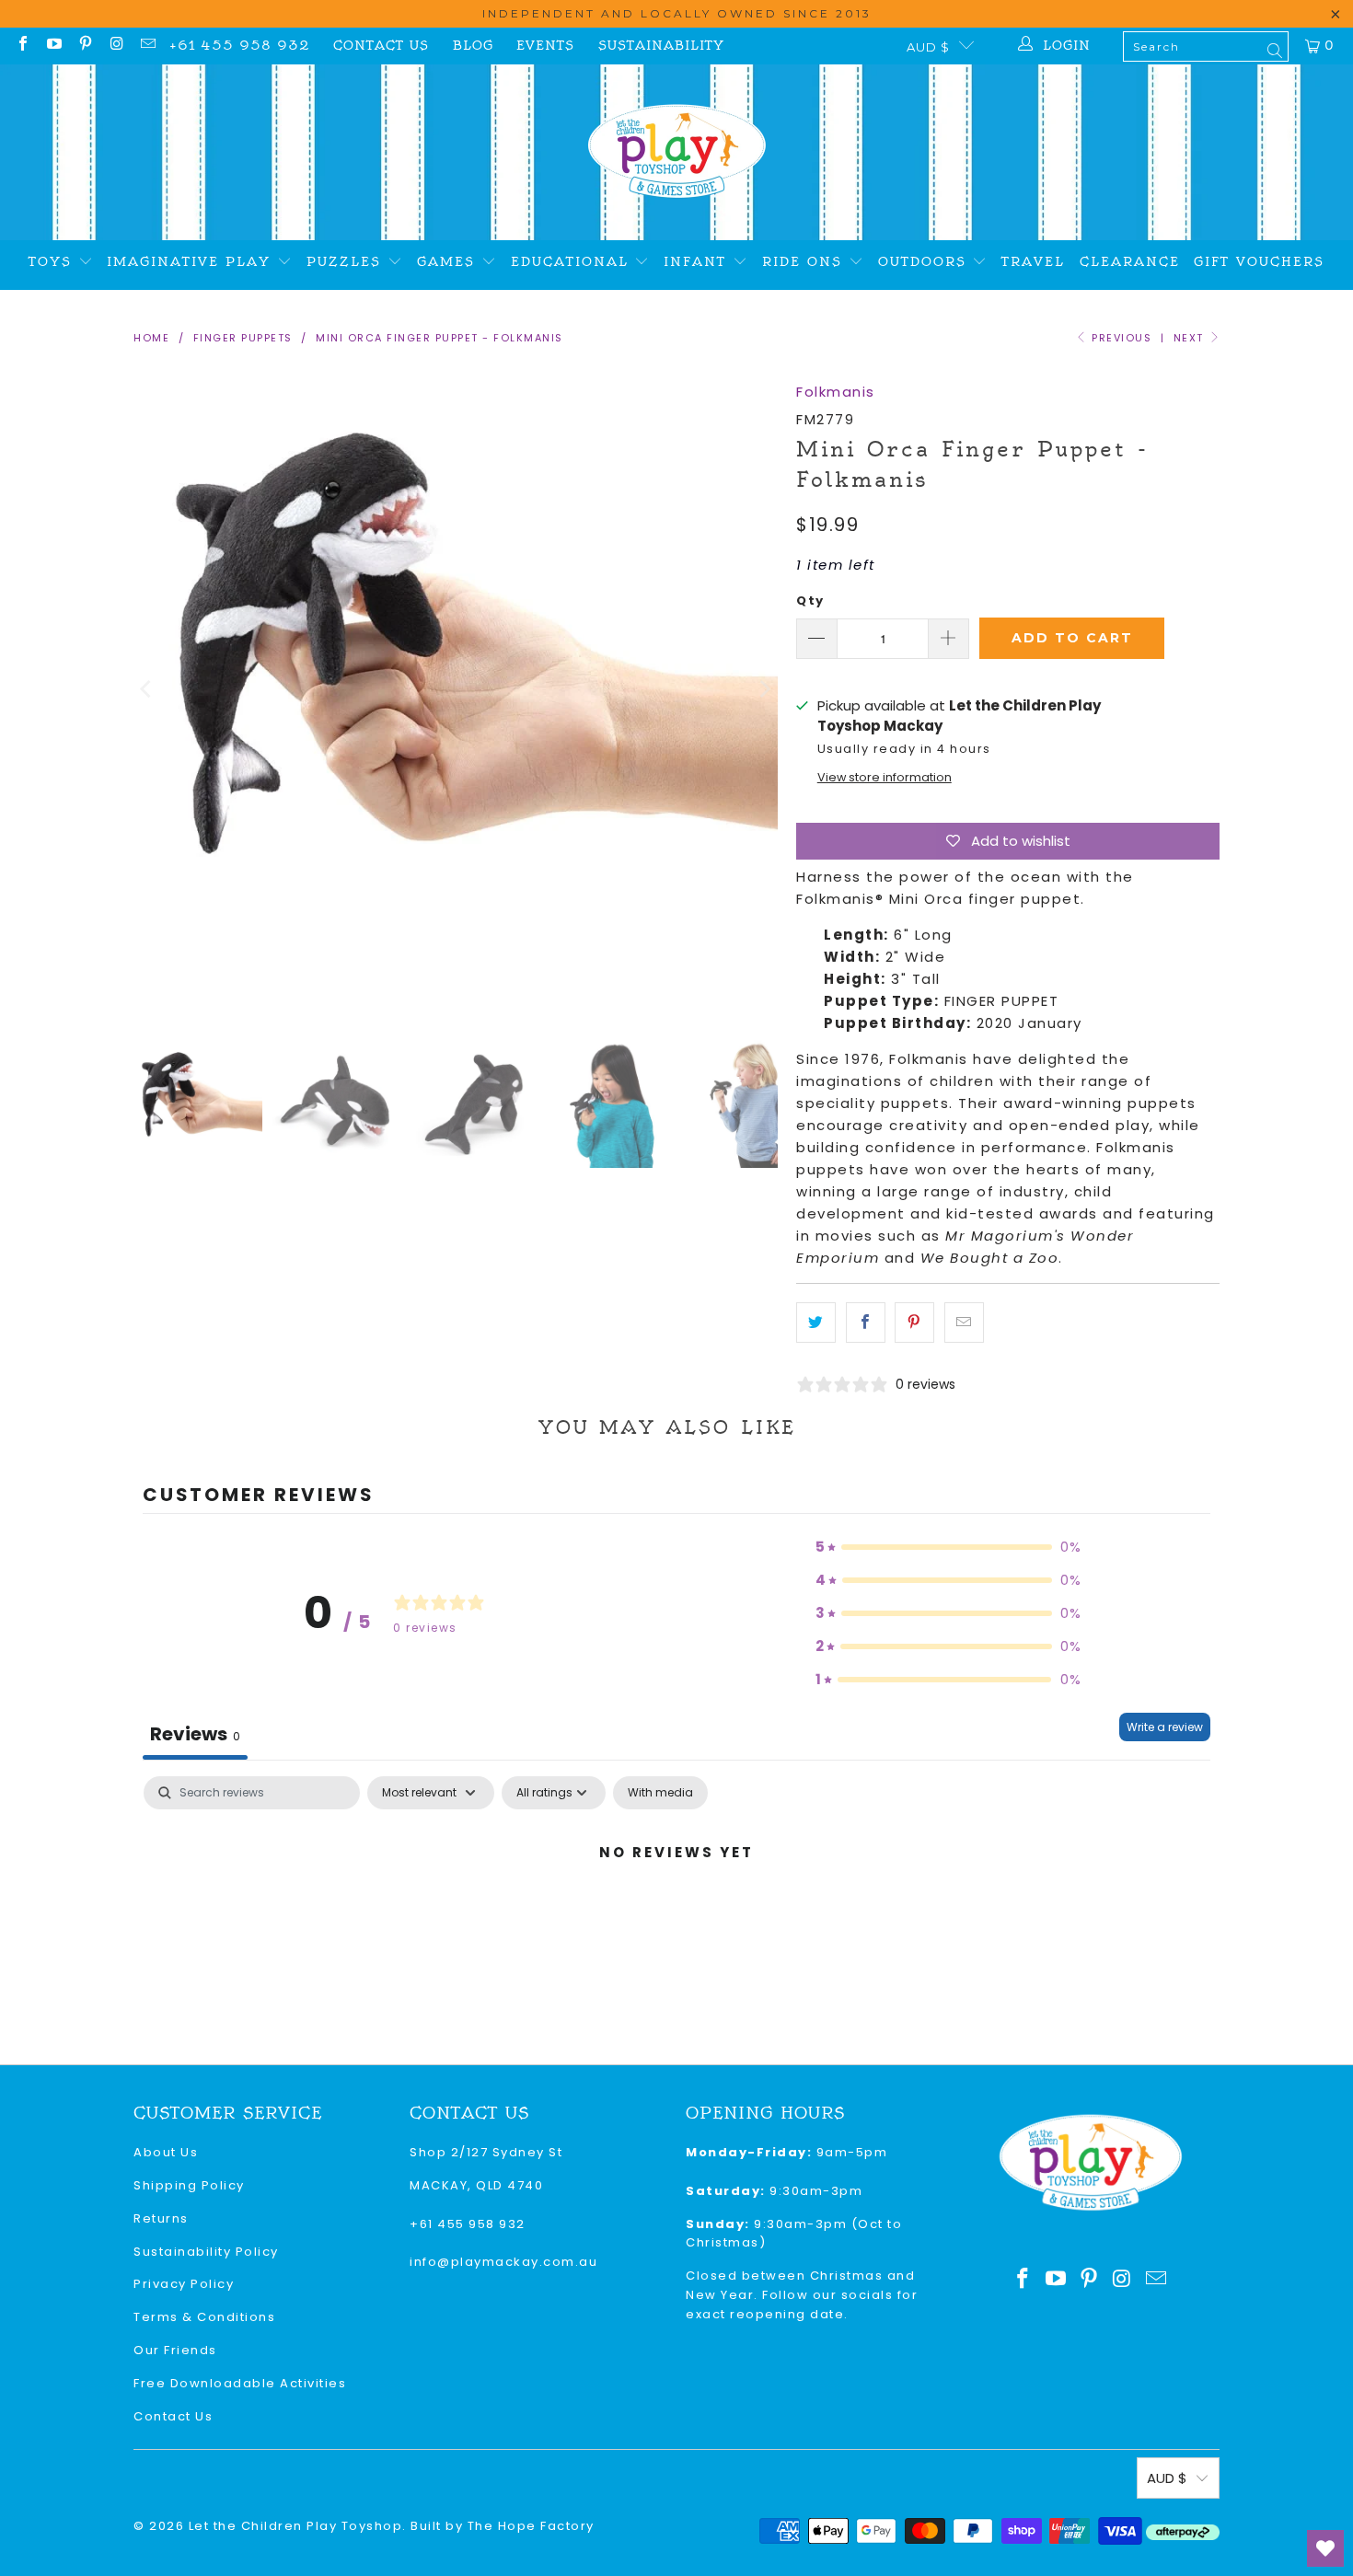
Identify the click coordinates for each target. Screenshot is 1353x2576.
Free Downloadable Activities (240, 2383)
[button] (949, 1547)
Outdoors (925, 262)
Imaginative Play (192, 262)
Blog (473, 46)
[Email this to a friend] (964, 1323)
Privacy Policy (184, 2284)
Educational (573, 262)
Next (1191, 338)
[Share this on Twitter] (816, 1323)
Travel (1033, 262)
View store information (885, 777)
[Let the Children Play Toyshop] (677, 152)
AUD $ (928, 47)
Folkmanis (836, 392)
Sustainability (661, 46)
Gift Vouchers (1259, 262)
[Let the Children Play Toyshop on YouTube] (53, 46)
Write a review (1165, 1727)
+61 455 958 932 (240, 46)
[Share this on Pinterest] (914, 1323)
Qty (810, 601)
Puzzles (347, 262)
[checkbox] (660, 1793)
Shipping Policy (189, 2185)
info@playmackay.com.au (503, 2262)
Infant (698, 262)
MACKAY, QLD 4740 (476, 2185)
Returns (161, 2218)
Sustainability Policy (206, 2252)
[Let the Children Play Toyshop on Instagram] (116, 46)
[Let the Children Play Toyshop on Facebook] (22, 46)
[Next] (764, 689)
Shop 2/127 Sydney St (486, 2152)
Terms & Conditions (204, 2317)
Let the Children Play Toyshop (296, 2526)
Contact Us (381, 46)
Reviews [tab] (195, 1734)
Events (545, 46)
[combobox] (1206, 46)
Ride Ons (805, 262)
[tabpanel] (676, 1915)
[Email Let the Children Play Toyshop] (147, 46)
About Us (166, 2152)
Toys (53, 262)
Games (449, 262)
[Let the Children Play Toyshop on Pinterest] (85, 46)
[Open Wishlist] (1325, 2548)
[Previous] (147, 689)
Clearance (1130, 262)
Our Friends (175, 2350)
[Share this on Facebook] (866, 1323)
